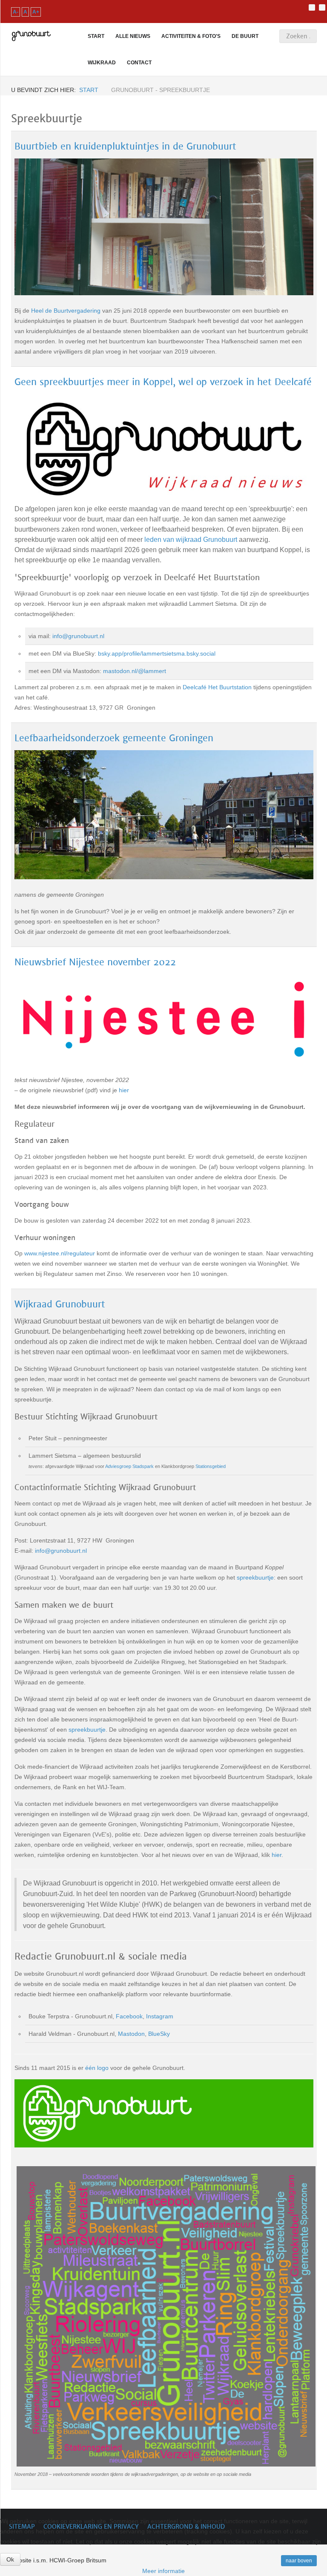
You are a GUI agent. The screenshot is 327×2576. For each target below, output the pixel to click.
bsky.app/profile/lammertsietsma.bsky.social (157, 653)
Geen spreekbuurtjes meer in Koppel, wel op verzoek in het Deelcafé (163, 382)
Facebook (129, 2016)
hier (124, 1090)
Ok (10, 2559)
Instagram (160, 2016)
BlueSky (159, 2034)
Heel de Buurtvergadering (66, 311)
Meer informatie (163, 2571)
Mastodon (131, 2034)
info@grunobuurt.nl (78, 636)
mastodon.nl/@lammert (135, 671)
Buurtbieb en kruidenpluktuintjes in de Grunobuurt (125, 146)
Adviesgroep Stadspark (129, 1466)
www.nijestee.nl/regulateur (60, 1253)
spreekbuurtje (255, 1577)
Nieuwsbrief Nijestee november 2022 (95, 962)
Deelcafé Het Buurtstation (217, 687)
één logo (97, 2068)
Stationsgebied (211, 1466)
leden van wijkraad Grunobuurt (191, 540)
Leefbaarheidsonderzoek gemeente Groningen (114, 738)
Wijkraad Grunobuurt (60, 1304)
